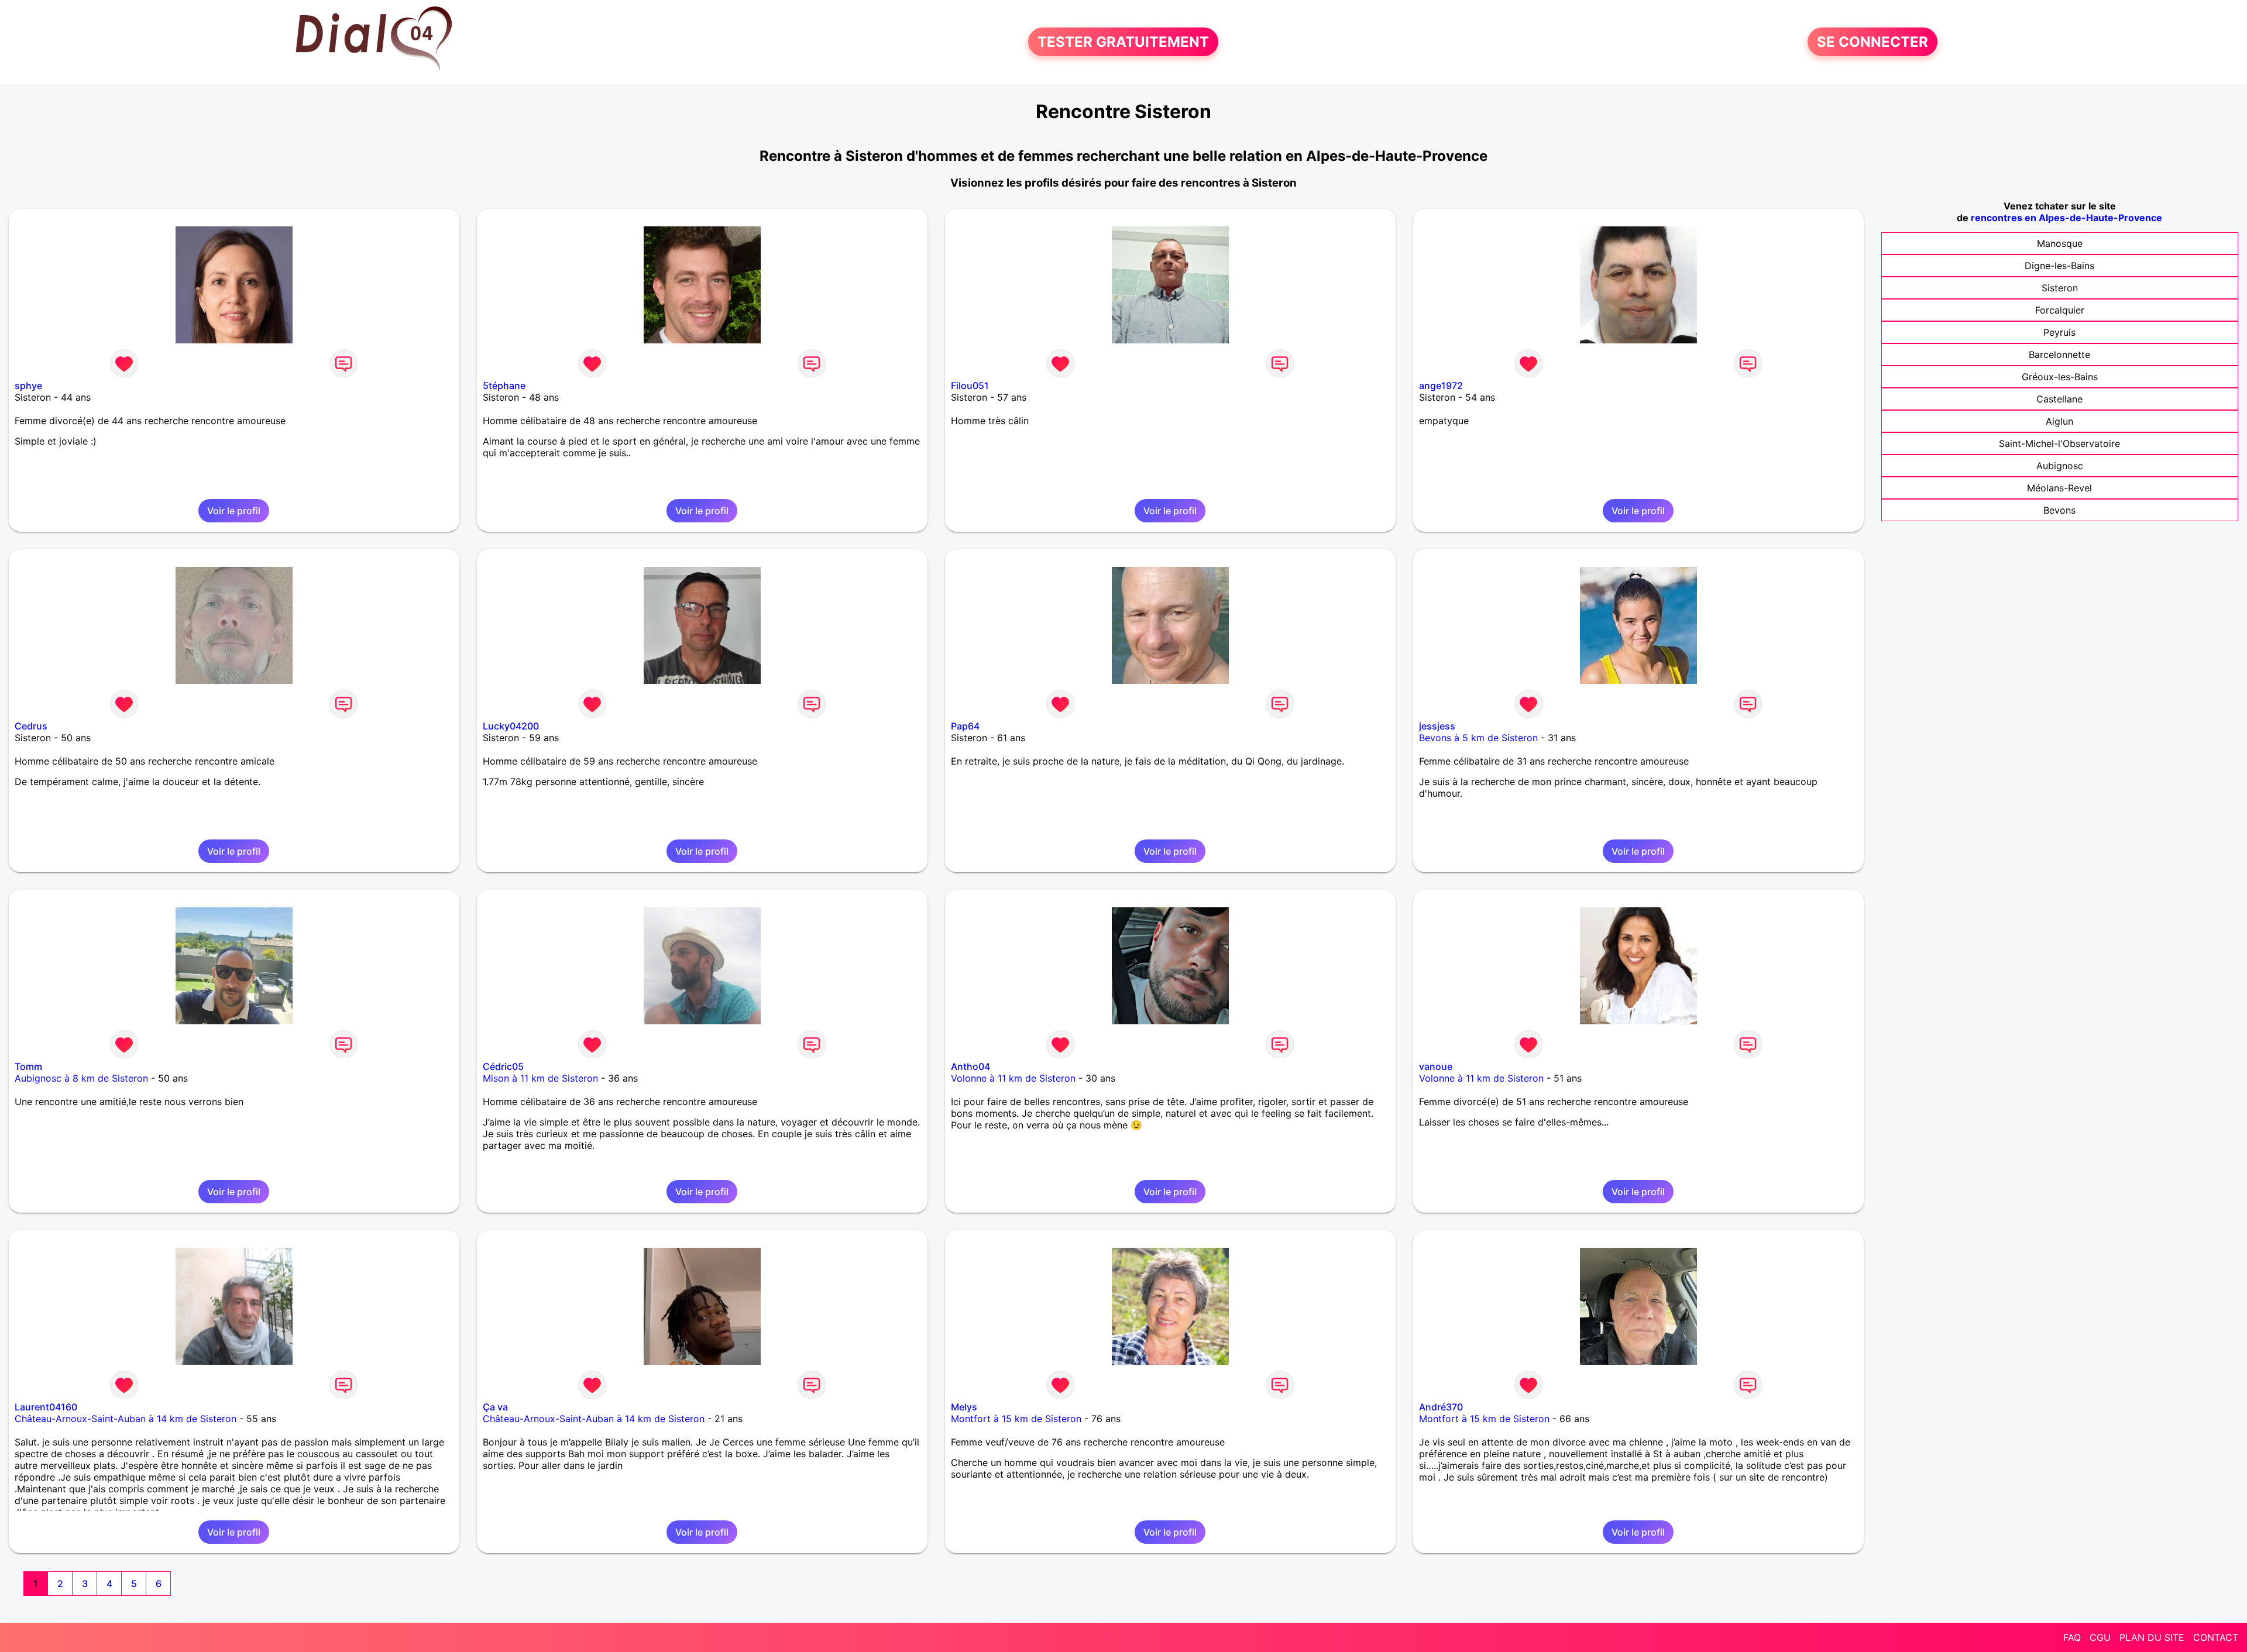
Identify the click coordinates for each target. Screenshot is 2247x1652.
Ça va (495, 1407)
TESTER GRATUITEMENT (1123, 42)
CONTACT (2216, 1637)
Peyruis (2059, 332)
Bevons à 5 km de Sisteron (1478, 738)
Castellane (2059, 399)
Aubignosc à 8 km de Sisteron (81, 1078)
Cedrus (31, 726)
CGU (2100, 1637)
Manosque (2060, 243)
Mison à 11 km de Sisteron (540, 1078)
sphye (28, 386)
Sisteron (2060, 288)
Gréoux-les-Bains (2060, 377)
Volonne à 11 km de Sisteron (1013, 1078)
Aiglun (2059, 421)
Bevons (2059, 510)
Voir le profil (234, 511)
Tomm (28, 1066)
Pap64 (965, 726)
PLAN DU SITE (2152, 1637)
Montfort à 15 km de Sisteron (1016, 1419)
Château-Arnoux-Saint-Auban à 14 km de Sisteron (126, 1419)
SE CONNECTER (1873, 42)
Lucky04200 (511, 726)
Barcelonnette (2059, 355)
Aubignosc (2060, 466)
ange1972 (1441, 386)
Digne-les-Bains (2059, 266)
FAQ (2072, 1637)
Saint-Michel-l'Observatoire (2059, 443)
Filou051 (970, 386)
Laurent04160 (46, 1407)
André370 (1441, 1407)
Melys (964, 1407)
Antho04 (970, 1066)
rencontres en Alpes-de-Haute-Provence (2066, 218)
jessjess (1437, 726)
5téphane (504, 386)
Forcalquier (2060, 310)
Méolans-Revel (2059, 488)
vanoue (1436, 1066)
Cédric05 (503, 1066)
